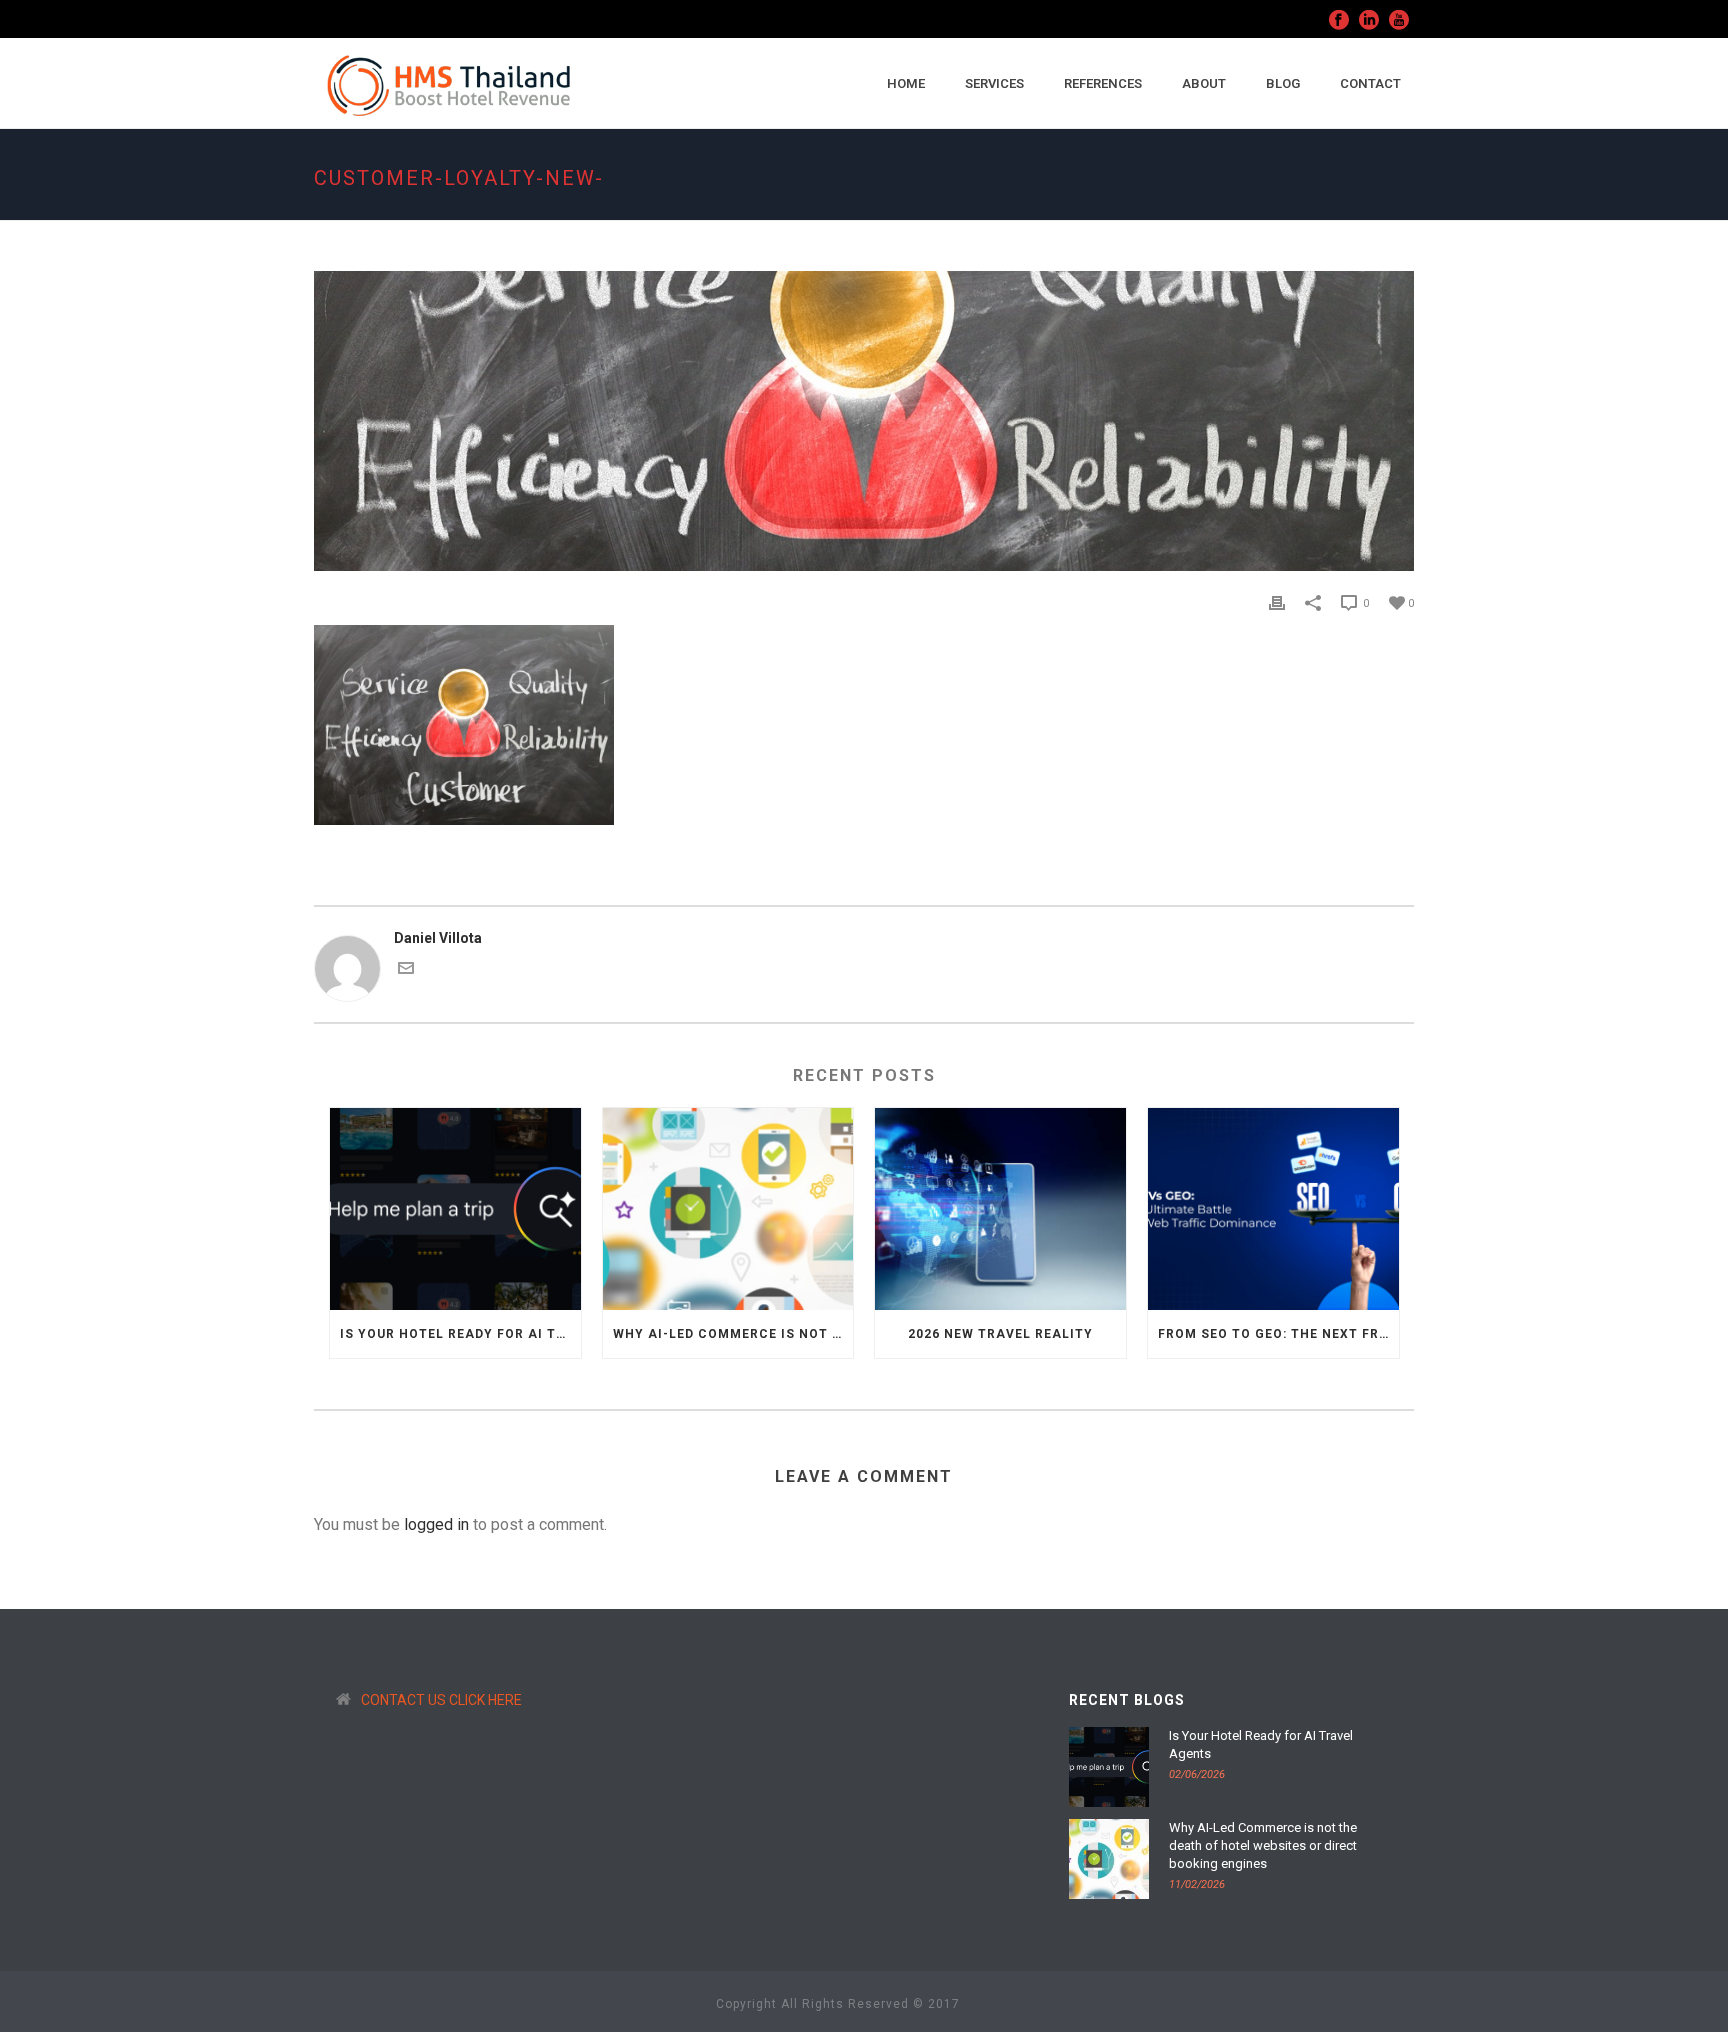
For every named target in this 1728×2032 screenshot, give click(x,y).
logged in (436, 1524)
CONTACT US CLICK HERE (441, 1700)
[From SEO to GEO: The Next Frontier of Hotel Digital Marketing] (1273, 1208)
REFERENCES (1103, 83)
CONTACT (1370, 83)
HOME (906, 83)
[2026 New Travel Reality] (1000, 1208)
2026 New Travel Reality (1000, 1334)
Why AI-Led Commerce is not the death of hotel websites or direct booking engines (733, 1334)
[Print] (1277, 602)
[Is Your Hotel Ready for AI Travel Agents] (455, 1208)
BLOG (1283, 83)
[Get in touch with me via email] (406, 971)
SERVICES (994, 83)
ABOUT (1204, 83)
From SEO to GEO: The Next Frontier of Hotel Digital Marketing (1278, 1334)
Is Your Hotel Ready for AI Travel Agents (460, 1334)
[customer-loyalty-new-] (864, 421)
